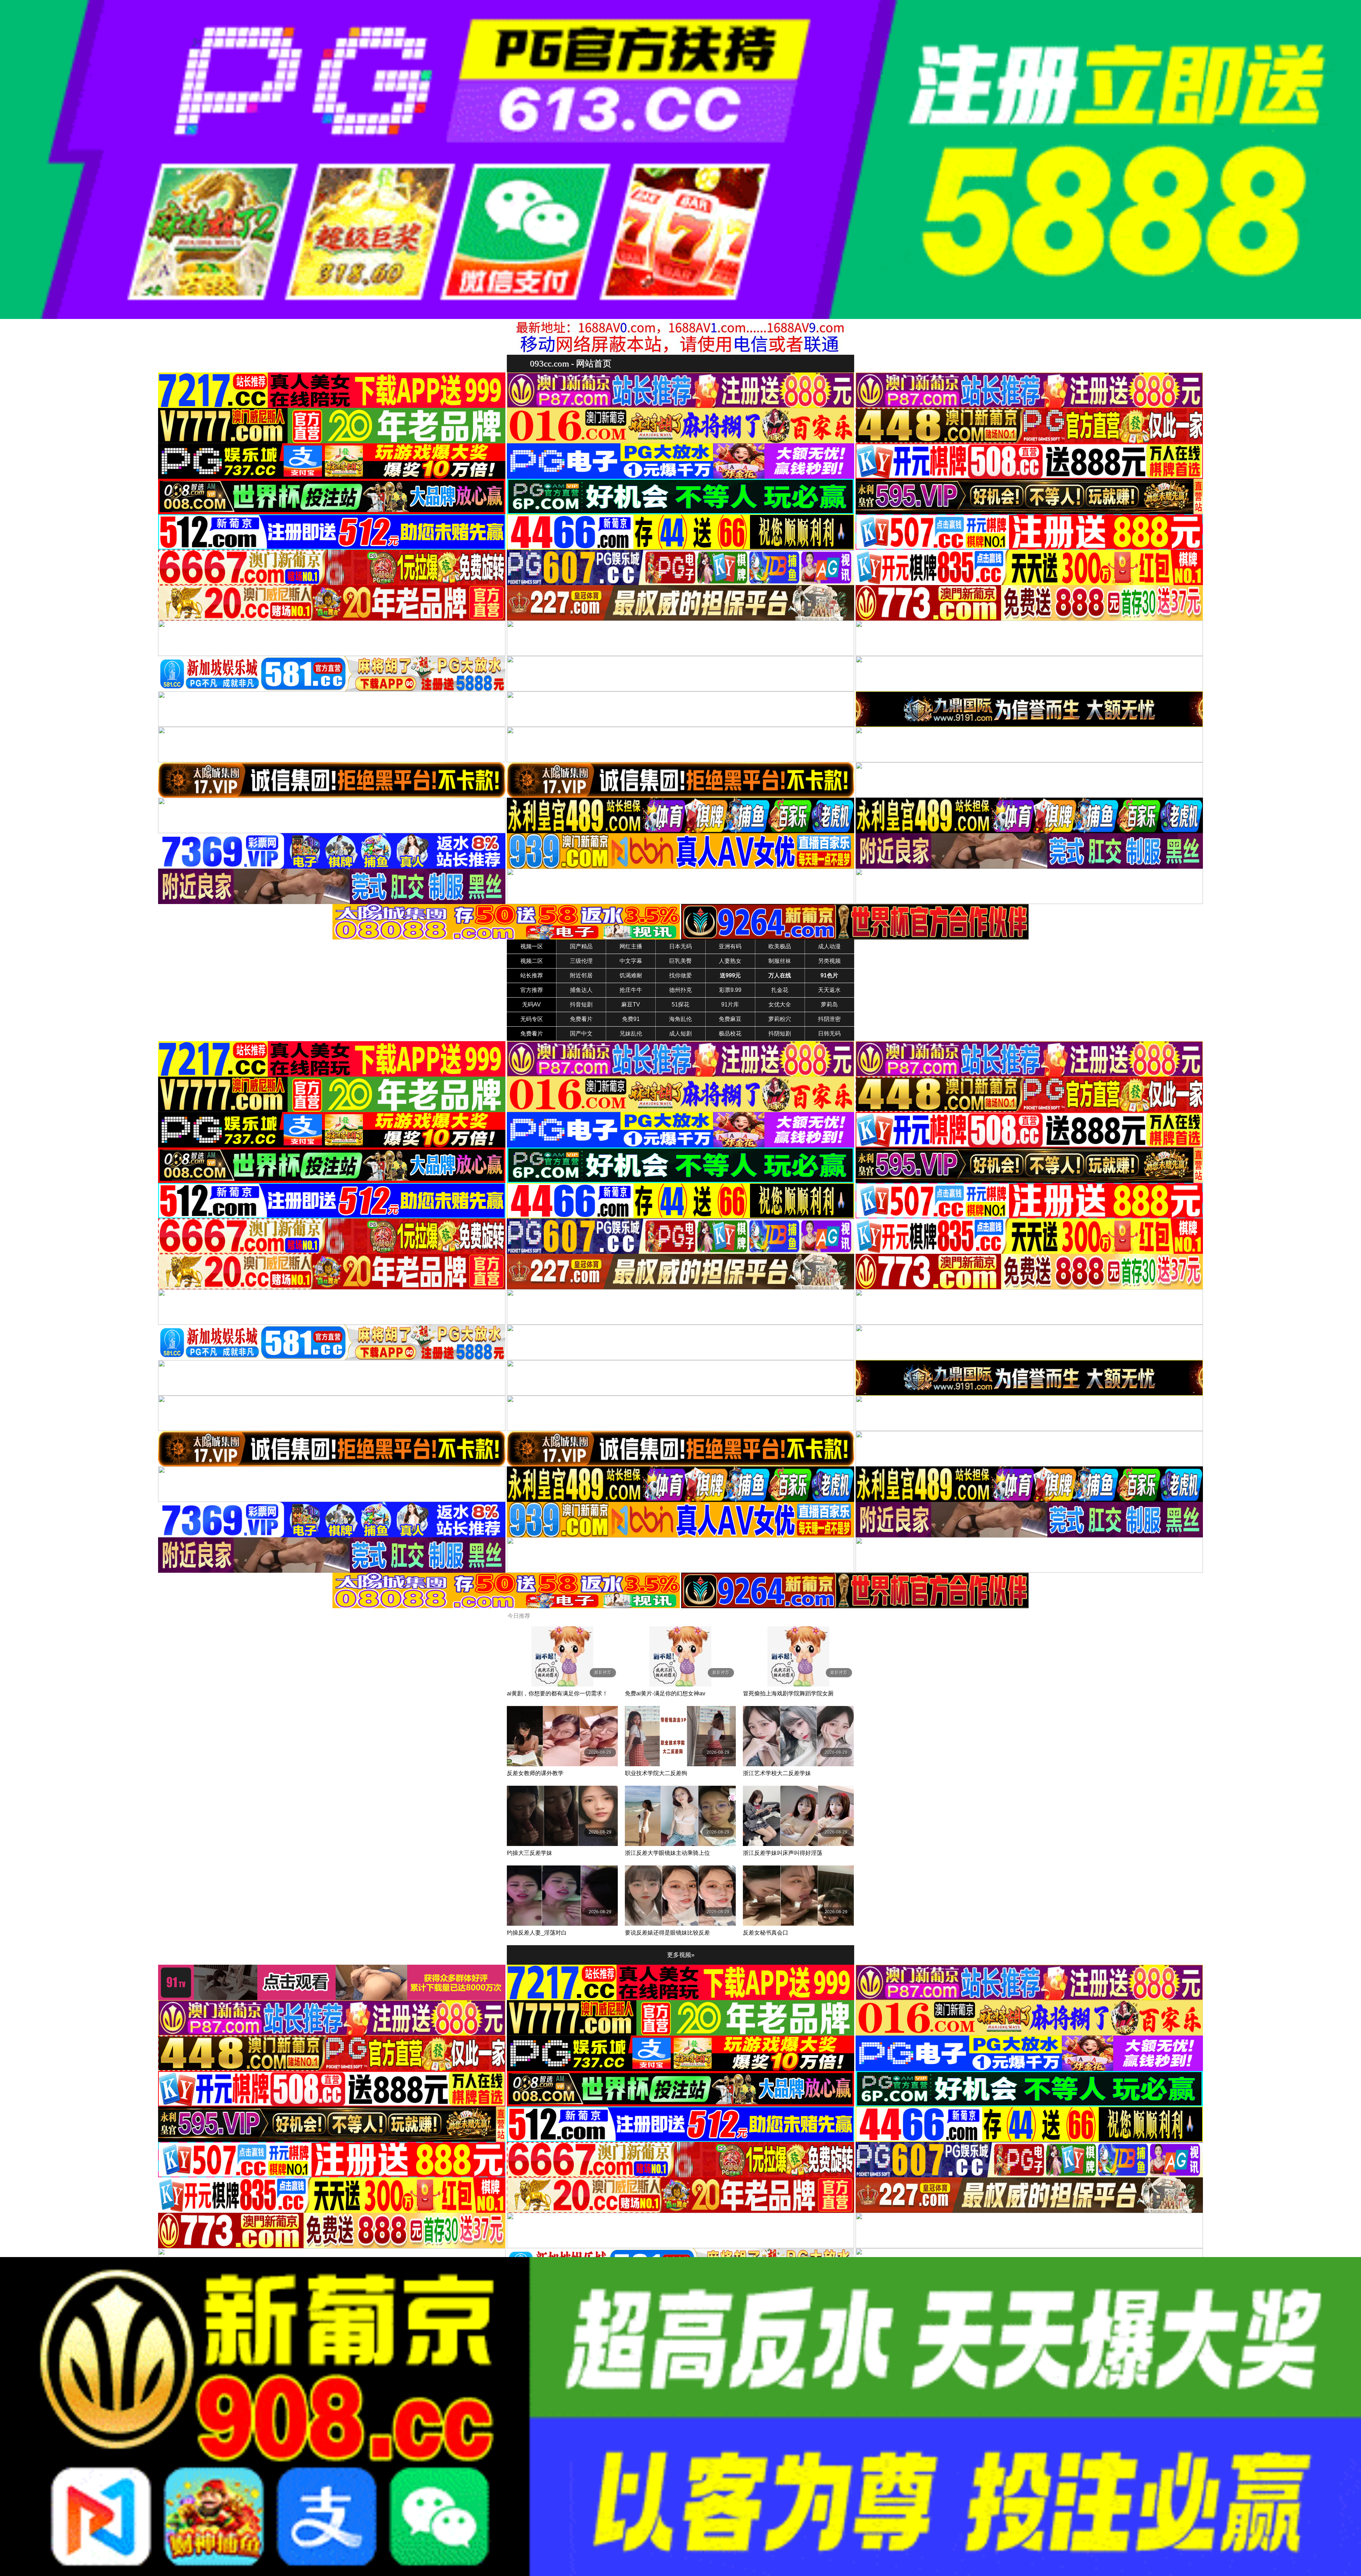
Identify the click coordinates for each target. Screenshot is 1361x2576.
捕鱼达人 (581, 990)
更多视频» (681, 1955)
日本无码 (680, 946)
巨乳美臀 (680, 961)
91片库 (730, 1004)
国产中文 (581, 1034)
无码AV (531, 1004)
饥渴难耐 (631, 975)
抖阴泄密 (829, 1019)
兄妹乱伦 (631, 1034)
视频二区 (532, 961)
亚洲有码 (730, 946)
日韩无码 (829, 1034)
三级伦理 (581, 961)
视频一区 (532, 946)
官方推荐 (532, 990)
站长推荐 (532, 975)
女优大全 (780, 1004)
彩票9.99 (730, 990)
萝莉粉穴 (780, 1019)
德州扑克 (680, 990)
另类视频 (829, 961)
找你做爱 (680, 975)
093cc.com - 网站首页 (571, 363)
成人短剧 (680, 1034)
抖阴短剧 (780, 1034)
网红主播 (631, 946)
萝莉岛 (829, 1004)
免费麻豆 (730, 1019)
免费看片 (581, 1019)
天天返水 (829, 990)
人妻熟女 (730, 961)
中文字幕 (631, 961)
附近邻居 (581, 975)
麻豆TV (631, 1004)
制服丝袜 (780, 961)
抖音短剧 (581, 1004)
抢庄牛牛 (631, 990)
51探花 (680, 1004)
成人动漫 (829, 946)
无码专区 (532, 1019)
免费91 (631, 1019)
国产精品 (581, 946)
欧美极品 (780, 946)
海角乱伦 (680, 1019)
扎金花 (780, 990)
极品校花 (730, 1034)
